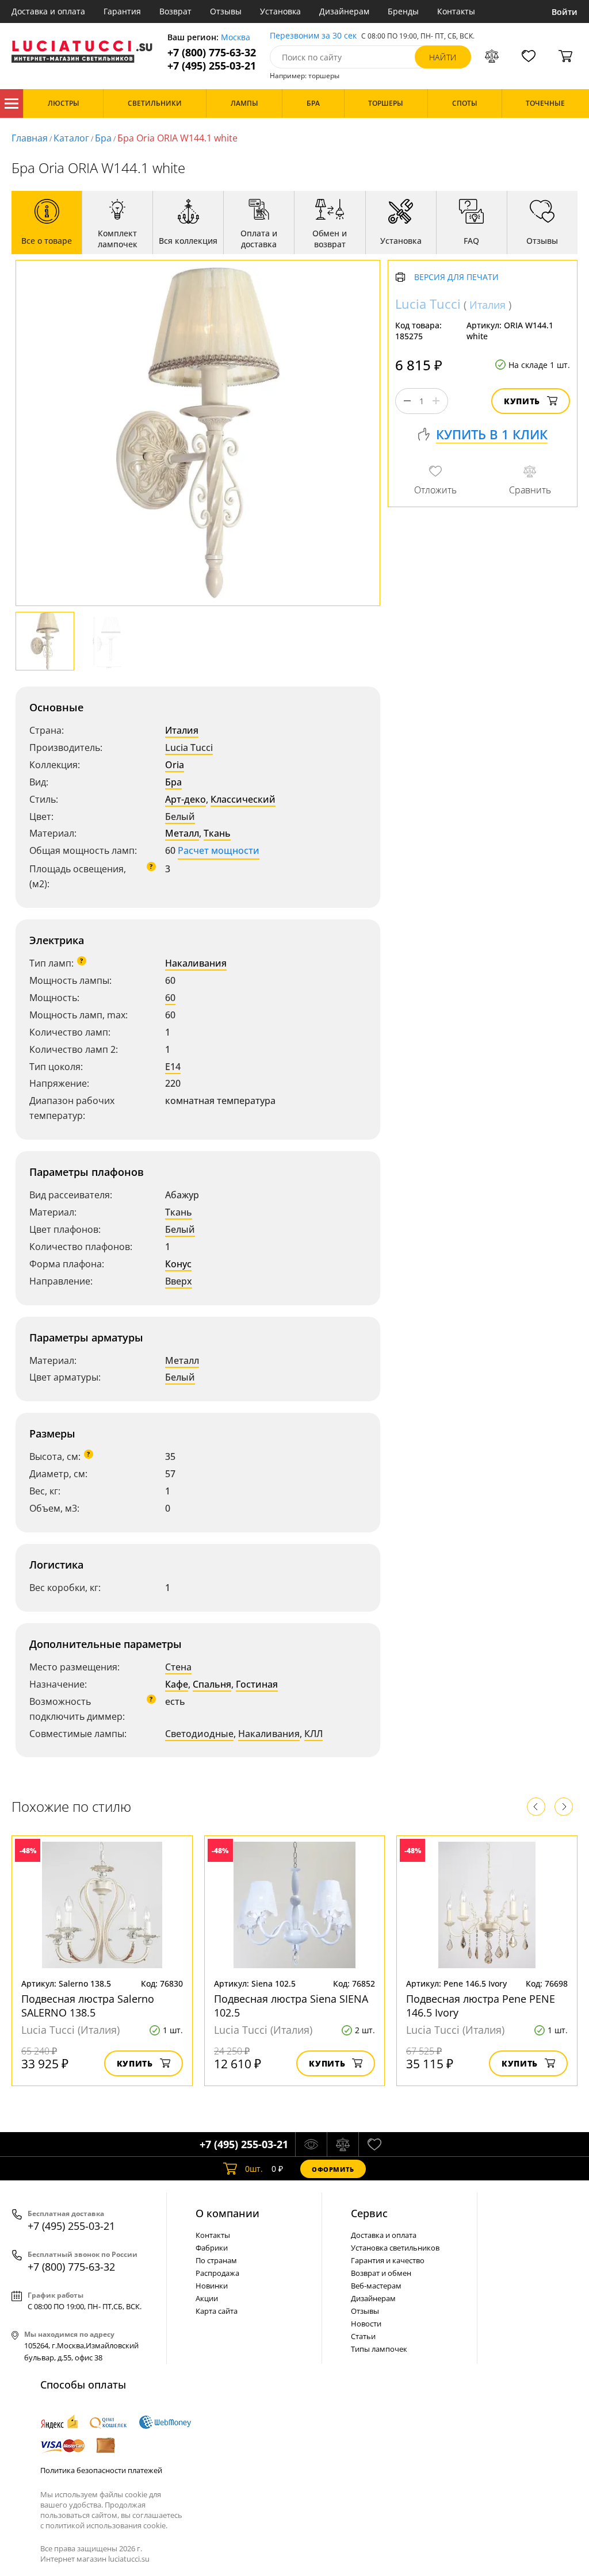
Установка (280, 11)
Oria (175, 765)
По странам (216, 2260)
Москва (236, 38)
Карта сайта (217, 2311)
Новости (366, 2324)
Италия (182, 730)
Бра (103, 138)
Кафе (177, 1684)
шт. (254, 2169)
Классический (243, 799)
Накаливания (196, 963)
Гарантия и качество (388, 2260)
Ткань (217, 833)
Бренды (403, 11)
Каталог (12, 103)
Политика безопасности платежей (101, 2470)
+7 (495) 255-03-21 (212, 66)
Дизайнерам (344, 11)
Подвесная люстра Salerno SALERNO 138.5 (88, 2006)
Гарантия (122, 11)
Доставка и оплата (48, 11)
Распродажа (217, 2273)
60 (170, 998)
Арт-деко (186, 799)
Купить (522, 401)
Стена (178, 1667)
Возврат (175, 11)
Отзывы (226, 11)
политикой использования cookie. (106, 2525)
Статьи (363, 2336)
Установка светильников (395, 2248)
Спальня (212, 1684)
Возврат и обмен (381, 2273)
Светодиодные (199, 1734)
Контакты (456, 11)
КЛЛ (313, 1734)
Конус (178, 1264)
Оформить (333, 2169)
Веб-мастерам (376, 2286)
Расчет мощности (219, 850)
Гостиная (257, 1684)
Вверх (179, 1281)
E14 (173, 1067)
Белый (180, 816)
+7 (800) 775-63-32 (212, 53)
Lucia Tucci (189, 747)
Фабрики (212, 2248)
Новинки (212, 2286)
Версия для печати (456, 277)
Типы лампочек (379, 2349)
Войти (565, 12)
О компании (227, 2213)
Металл (182, 833)
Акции (207, 2298)
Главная (30, 138)
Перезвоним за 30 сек (313, 36)
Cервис (369, 2213)
